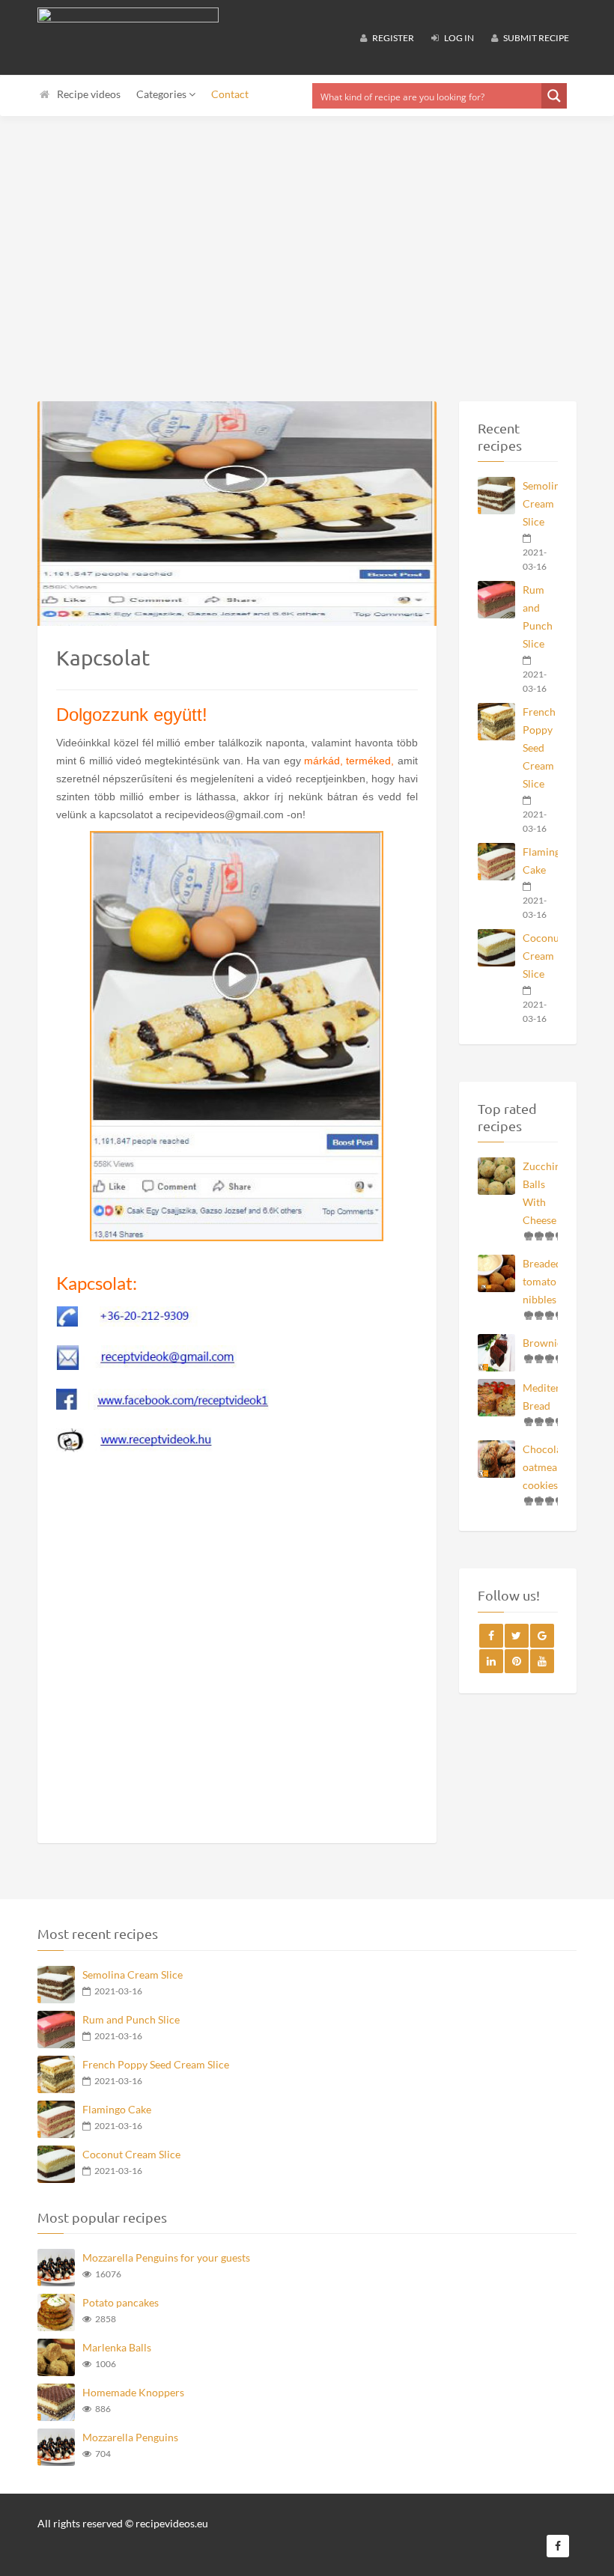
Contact (230, 94)
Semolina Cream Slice (541, 503)
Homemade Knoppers (133, 2392)
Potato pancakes (121, 2302)
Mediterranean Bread (541, 1397)
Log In (458, 38)
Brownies (541, 1343)
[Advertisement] (307, 240)
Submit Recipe (535, 38)
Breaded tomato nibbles (541, 1281)
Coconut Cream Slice (541, 956)
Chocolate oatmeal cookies (541, 1467)
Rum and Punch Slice (538, 616)
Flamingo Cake (541, 861)
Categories (162, 94)
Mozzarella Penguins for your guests (166, 2257)
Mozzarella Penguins (130, 2437)
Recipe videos (89, 94)
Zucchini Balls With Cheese (541, 1193)
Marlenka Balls (117, 2347)
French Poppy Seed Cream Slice (539, 747)
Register (392, 38)
